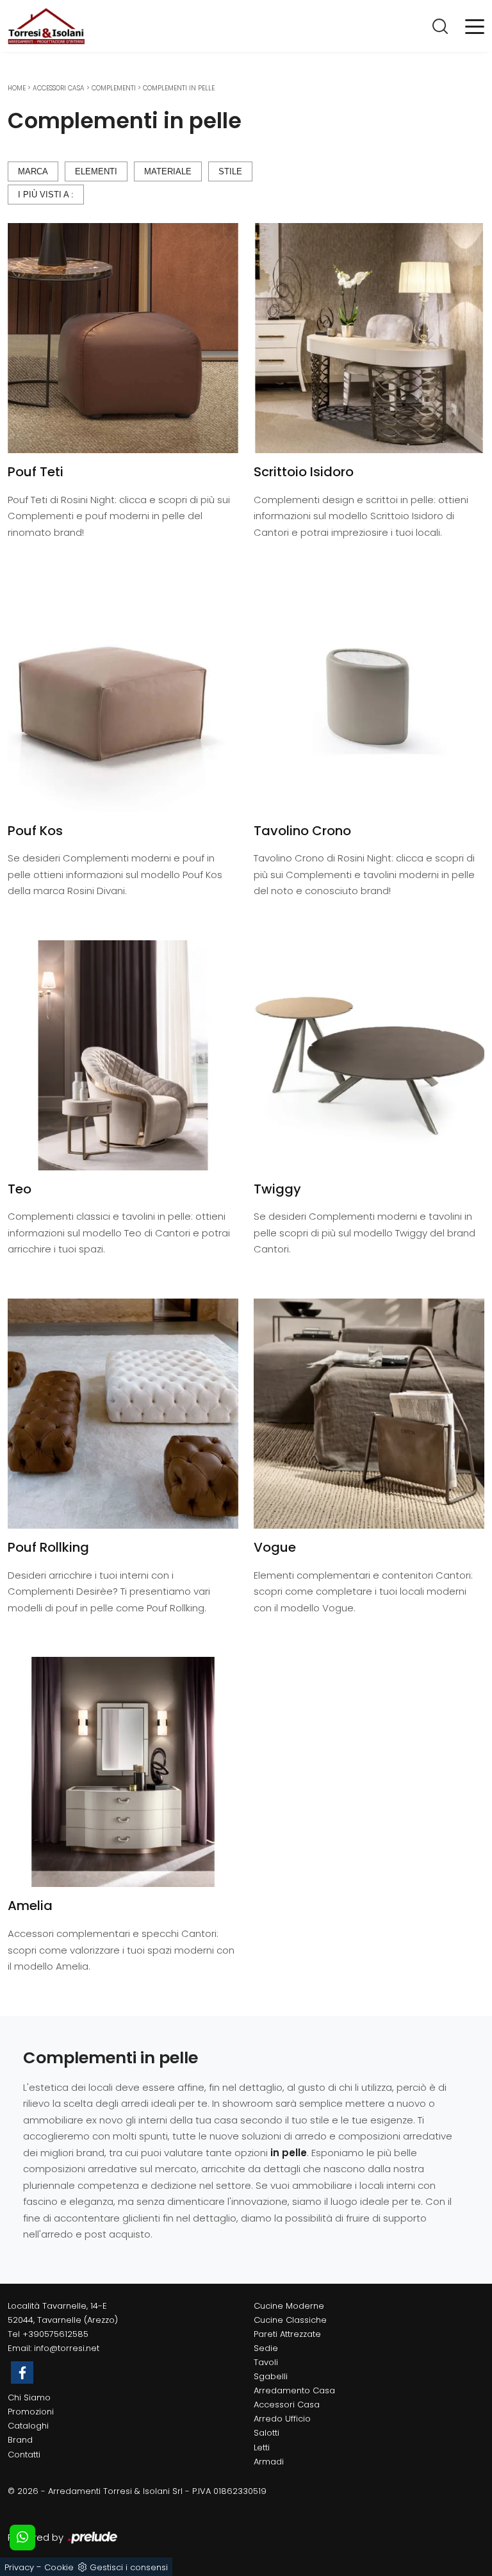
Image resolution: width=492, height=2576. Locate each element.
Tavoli (266, 2362)
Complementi (114, 88)
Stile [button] (230, 171)
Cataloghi (28, 2426)
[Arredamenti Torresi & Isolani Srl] (46, 26)
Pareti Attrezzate (287, 2334)
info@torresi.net (67, 2348)
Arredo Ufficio (282, 2419)
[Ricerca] (441, 26)
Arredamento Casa (294, 2390)
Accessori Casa (59, 88)
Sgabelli (271, 2376)
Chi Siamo (29, 2397)
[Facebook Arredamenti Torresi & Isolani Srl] (22, 2372)
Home (17, 88)
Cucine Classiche (290, 2320)
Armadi (269, 2462)
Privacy (19, 2567)
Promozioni (31, 2412)
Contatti (24, 2455)
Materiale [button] (168, 171)
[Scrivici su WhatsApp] (22, 2538)
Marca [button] (33, 171)
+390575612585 (55, 2334)
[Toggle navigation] (475, 26)
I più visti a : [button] (46, 195)
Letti (262, 2447)
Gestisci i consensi (129, 2567)
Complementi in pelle (179, 88)
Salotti (266, 2433)
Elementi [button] (96, 171)
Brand (20, 2440)
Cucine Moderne (289, 2306)
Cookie (59, 2567)
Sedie (266, 2348)
